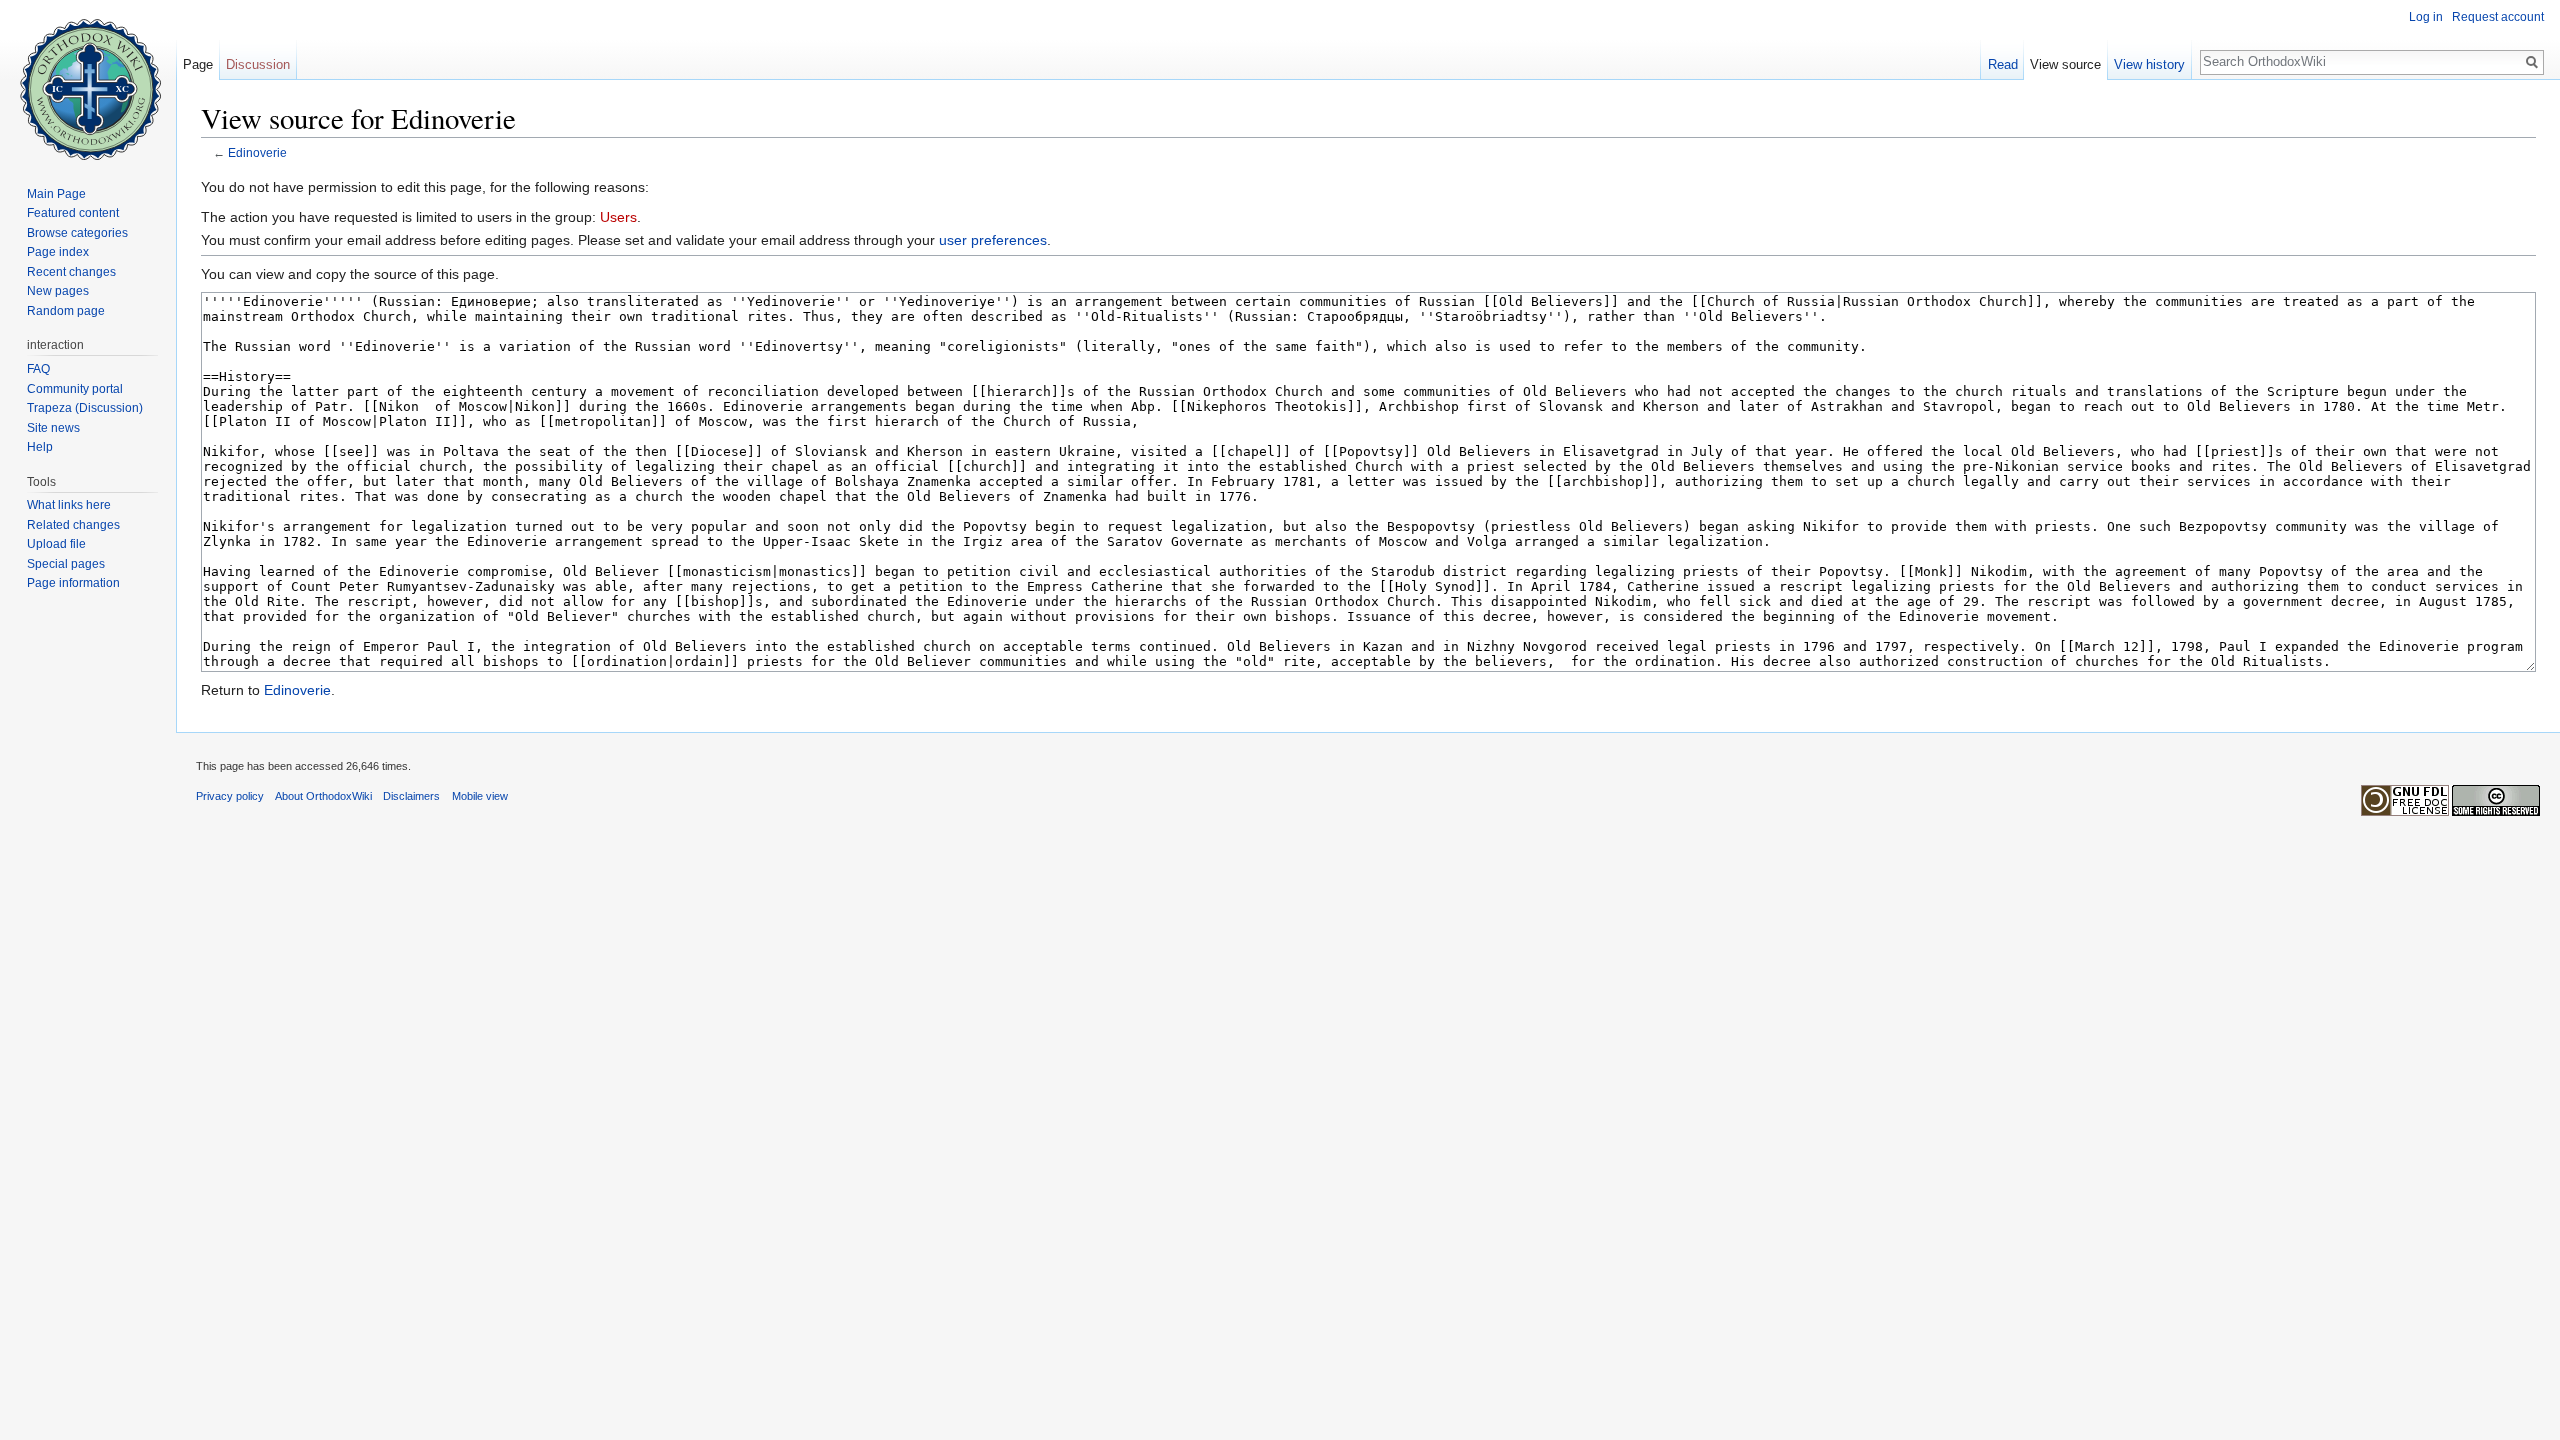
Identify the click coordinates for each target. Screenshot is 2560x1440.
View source (2065, 64)
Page (198, 64)
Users (618, 217)
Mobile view (480, 796)
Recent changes (71, 272)
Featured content (73, 213)
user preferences (993, 240)
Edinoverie (257, 152)
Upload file (56, 544)
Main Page (56, 194)
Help (40, 447)
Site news (53, 428)
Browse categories (77, 233)
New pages (58, 291)
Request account (2498, 17)
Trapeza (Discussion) (85, 408)
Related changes (73, 525)
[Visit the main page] (88, 80)
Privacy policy (230, 796)
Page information (73, 583)
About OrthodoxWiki (323, 796)
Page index (58, 252)
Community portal (75, 389)
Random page (66, 311)
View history (2149, 64)
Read (2003, 64)
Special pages (66, 564)
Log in (2426, 17)
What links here (69, 505)
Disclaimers (411, 796)
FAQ (38, 369)
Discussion (258, 64)
